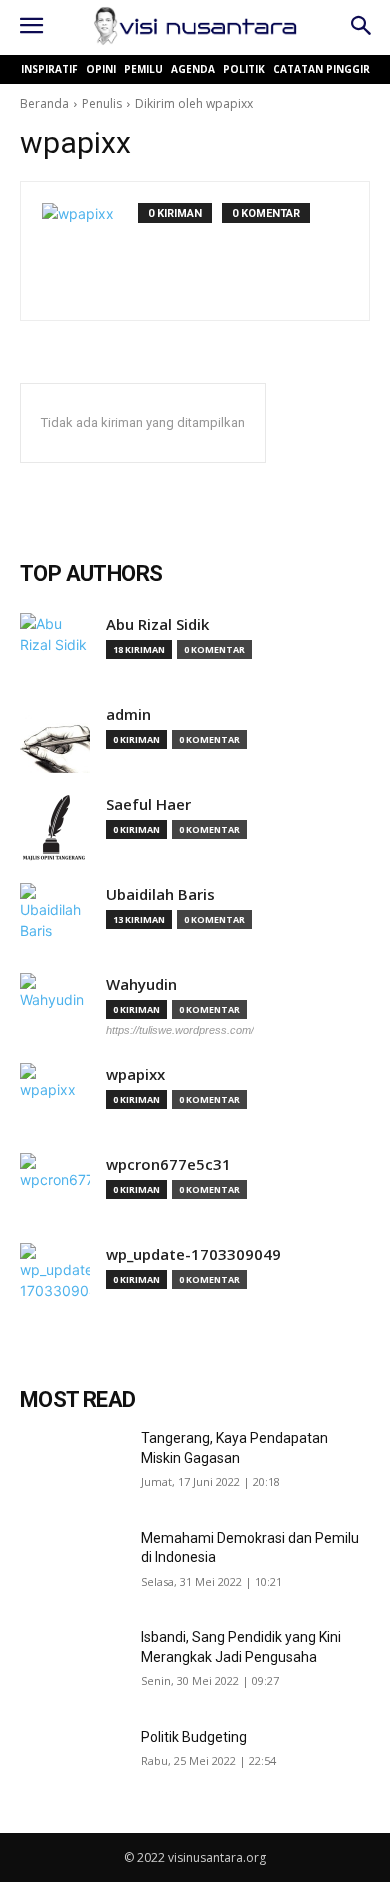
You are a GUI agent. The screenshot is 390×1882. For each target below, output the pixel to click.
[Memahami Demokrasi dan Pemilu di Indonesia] (72, 1566)
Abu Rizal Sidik (157, 624)
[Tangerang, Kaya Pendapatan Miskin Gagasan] (72, 1466)
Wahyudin (141, 984)
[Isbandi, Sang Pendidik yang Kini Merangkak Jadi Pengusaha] (72, 1665)
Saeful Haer (148, 804)
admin (128, 714)
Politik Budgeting (194, 1737)
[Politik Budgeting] (72, 1765)
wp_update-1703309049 (193, 1254)
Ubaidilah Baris (160, 894)
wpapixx (135, 1074)
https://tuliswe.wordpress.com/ (180, 1030)
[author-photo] (90, 251)
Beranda (44, 103)
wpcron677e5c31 (168, 1164)
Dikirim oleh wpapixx (194, 103)
